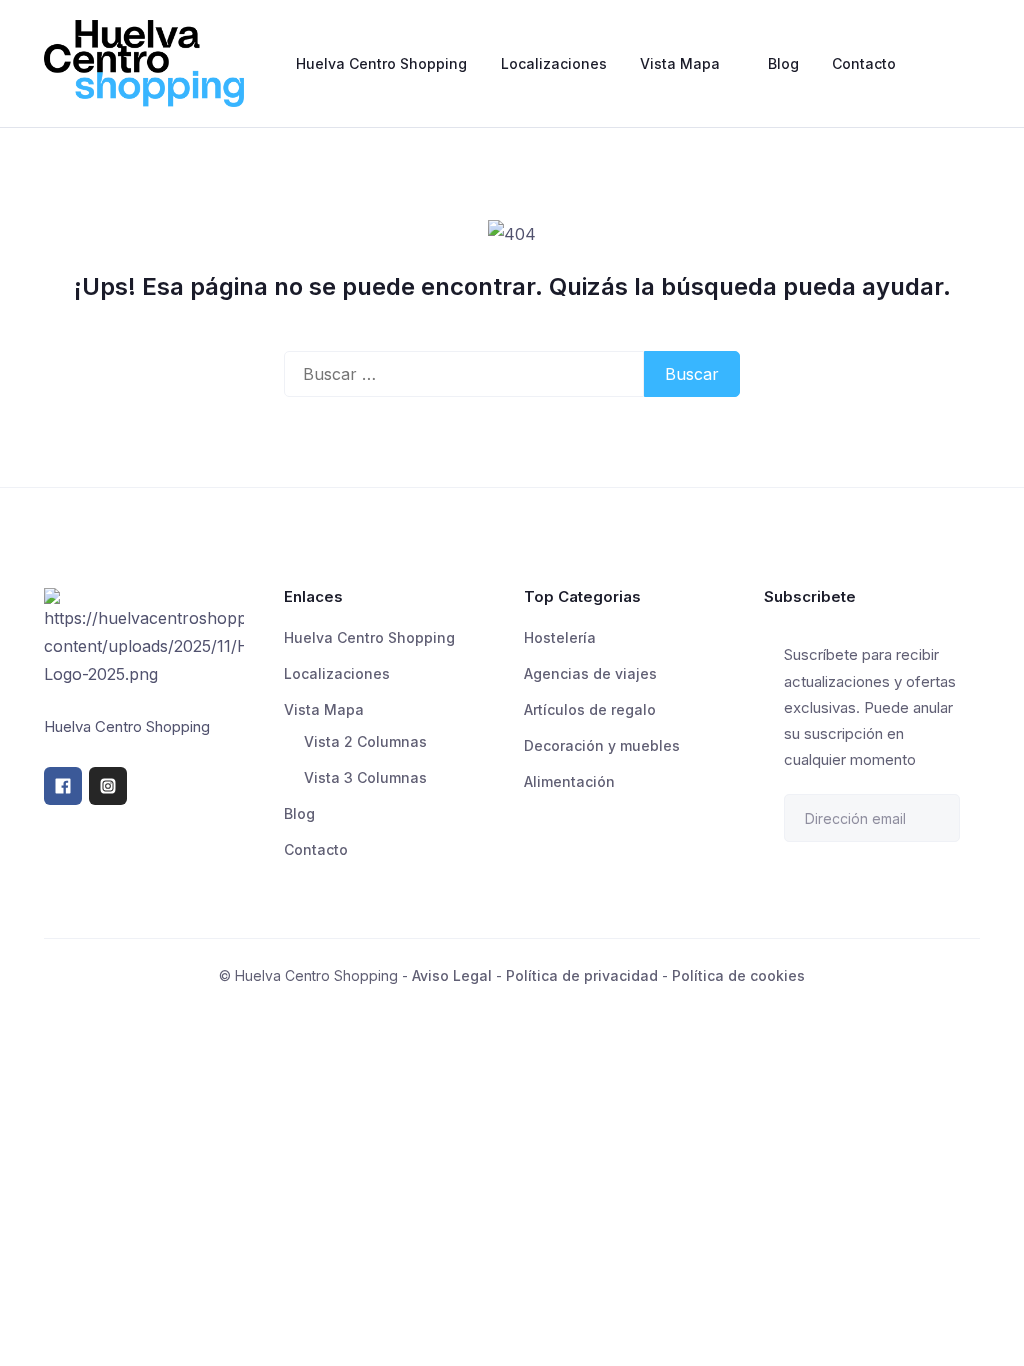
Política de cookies (738, 975)
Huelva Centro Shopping (381, 63)
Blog (783, 63)
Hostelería (560, 637)
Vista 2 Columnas (365, 741)
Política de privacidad (582, 975)
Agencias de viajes (590, 673)
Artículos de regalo (590, 709)
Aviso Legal (452, 975)
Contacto (864, 63)
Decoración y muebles (602, 745)
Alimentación (569, 781)
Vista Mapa (680, 63)
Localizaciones (554, 63)
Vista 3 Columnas (365, 777)
